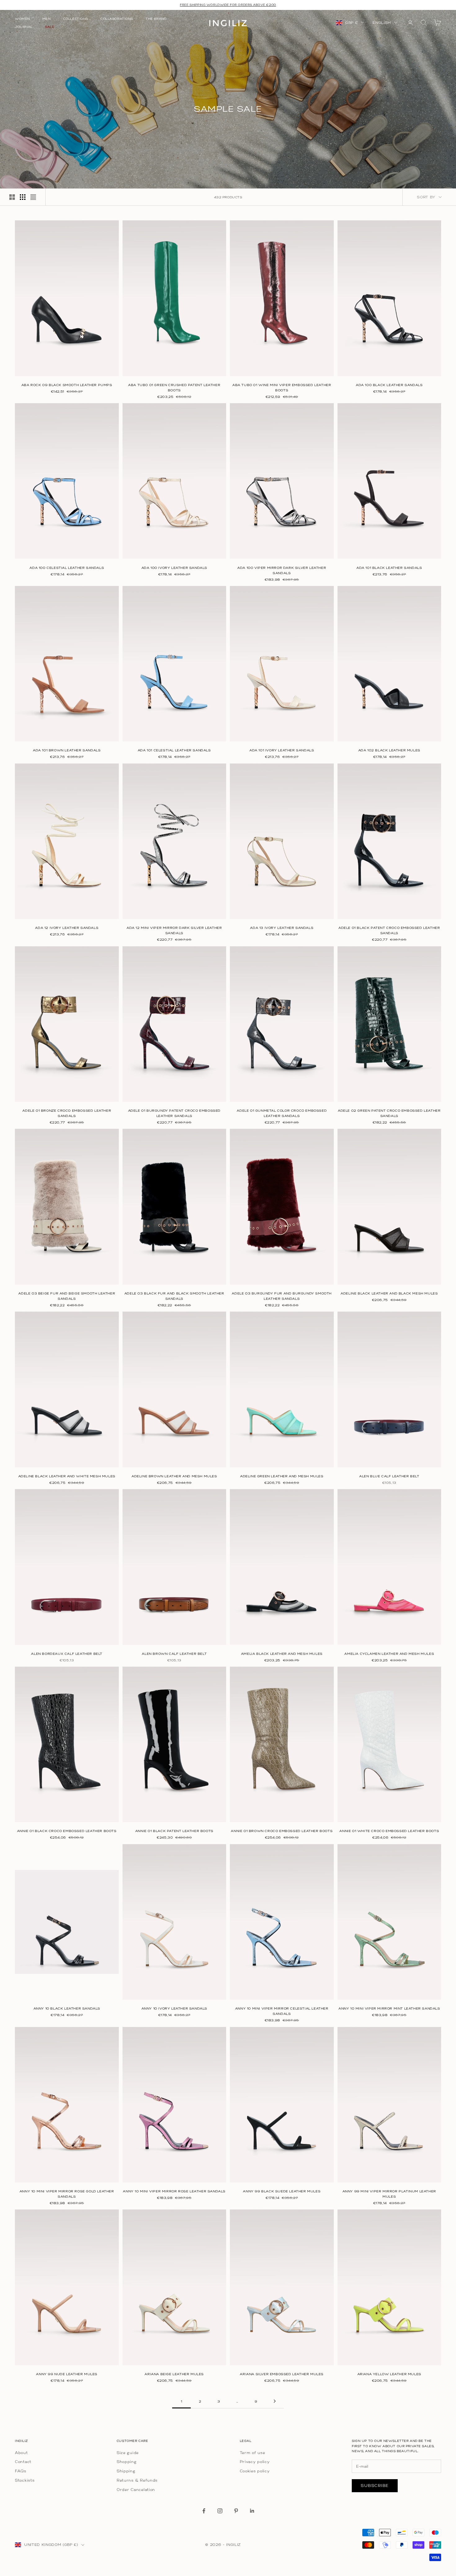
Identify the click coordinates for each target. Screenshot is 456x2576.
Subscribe (375, 2486)
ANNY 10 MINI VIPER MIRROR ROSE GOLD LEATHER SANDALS (67, 2194)
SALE (50, 27)
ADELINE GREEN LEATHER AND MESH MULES (282, 1476)
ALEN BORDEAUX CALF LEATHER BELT (67, 1654)
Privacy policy (255, 2462)
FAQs (21, 2471)
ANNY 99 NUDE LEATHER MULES (67, 2374)
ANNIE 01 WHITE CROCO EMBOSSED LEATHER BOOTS (389, 1831)
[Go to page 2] (275, 2401)
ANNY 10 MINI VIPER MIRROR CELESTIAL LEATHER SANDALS (282, 2011)
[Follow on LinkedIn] (252, 2511)
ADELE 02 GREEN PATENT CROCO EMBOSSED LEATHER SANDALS (389, 1113)
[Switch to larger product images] (12, 197)
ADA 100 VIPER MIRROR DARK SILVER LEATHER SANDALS (282, 570)
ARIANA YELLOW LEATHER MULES (389, 2374)
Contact (23, 2462)
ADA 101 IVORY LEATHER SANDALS (282, 750)
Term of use (253, 2453)
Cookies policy (255, 2471)
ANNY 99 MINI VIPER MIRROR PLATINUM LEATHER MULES (389, 2194)
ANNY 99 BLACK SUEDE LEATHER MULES (282, 2191)
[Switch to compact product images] (33, 197)
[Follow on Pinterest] (236, 2511)
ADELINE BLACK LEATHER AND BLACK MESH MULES (389, 1293)
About (21, 2453)
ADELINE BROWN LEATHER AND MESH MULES (174, 1476)
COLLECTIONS (76, 19)
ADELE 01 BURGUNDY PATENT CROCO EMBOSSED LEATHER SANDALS (174, 1113)
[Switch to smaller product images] (23, 197)
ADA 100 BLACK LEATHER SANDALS (389, 385)
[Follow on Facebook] (204, 2511)
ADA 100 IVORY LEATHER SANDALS (174, 568)
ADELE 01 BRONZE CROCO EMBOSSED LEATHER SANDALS (67, 1113)
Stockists (25, 2480)
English (382, 23)
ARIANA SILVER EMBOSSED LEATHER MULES (282, 2374)
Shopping (127, 2462)
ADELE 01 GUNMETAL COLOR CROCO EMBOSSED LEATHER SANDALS (282, 1113)
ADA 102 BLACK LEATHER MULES (389, 750)
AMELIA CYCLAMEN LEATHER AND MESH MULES (389, 1654)
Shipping (126, 2471)
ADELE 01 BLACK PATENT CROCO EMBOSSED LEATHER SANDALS (389, 930)
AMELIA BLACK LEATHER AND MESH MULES (282, 1654)
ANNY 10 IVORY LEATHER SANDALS (174, 2009)
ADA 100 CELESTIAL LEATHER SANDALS (67, 568)
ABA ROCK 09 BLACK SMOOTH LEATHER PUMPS (67, 385)
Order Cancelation (136, 2490)
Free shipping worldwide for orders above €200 (228, 5)
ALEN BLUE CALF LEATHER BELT (389, 1476)
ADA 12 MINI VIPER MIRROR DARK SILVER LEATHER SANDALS (174, 930)
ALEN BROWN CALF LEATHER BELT (174, 1654)
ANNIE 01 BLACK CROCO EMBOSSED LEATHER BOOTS (67, 1831)
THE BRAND (156, 19)
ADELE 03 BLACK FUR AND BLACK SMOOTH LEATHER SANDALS (174, 1296)
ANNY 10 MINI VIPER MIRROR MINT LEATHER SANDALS (389, 2009)
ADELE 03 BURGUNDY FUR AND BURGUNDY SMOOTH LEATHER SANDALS (282, 1296)
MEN (47, 19)
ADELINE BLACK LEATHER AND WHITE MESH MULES (67, 1476)
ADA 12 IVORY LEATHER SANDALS (67, 928)
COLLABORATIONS (117, 19)
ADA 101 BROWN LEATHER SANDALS (67, 750)
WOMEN (22, 19)
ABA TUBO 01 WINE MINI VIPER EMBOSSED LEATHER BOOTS (282, 388)
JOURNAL (24, 27)
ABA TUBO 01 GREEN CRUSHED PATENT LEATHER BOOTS (174, 388)
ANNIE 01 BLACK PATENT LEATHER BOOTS (174, 1831)
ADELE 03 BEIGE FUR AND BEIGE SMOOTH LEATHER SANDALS (67, 1296)
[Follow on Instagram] (220, 2511)
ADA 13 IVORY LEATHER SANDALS (282, 928)
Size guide (128, 2453)
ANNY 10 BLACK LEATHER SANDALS (67, 2009)
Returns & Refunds (137, 2480)
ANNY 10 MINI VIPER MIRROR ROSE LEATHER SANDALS (174, 2191)
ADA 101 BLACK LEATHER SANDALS (389, 568)
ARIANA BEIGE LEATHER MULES (174, 2374)
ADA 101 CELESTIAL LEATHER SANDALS (174, 750)
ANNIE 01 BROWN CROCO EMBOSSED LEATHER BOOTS (282, 1831)
